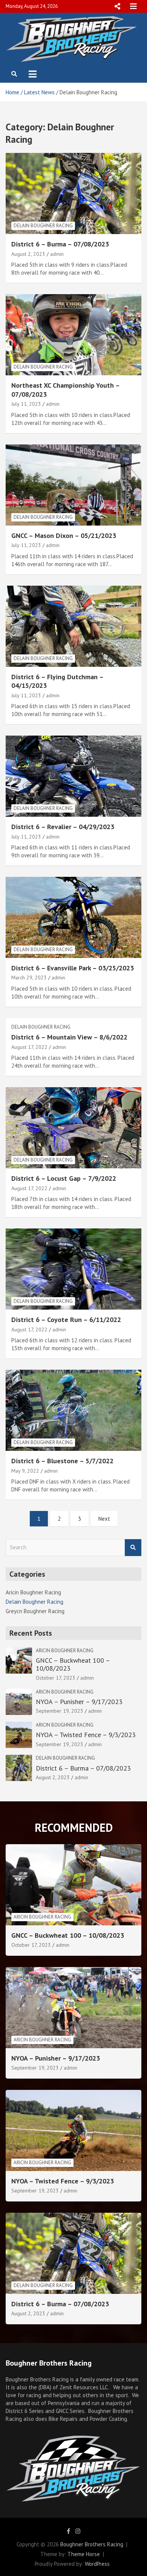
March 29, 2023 (29, 978)
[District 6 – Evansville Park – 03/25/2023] (73, 917)
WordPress (97, 2564)
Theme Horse (84, 2554)
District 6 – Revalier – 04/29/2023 (63, 827)
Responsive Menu (117, 6)
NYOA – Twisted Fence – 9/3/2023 (86, 1735)
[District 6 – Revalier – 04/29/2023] (73, 776)
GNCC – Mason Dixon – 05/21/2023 (64, 536)
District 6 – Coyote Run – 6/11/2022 (66, 1320)
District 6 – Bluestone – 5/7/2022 (62, 1461)
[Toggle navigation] (33, 74)
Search (133, 1548)
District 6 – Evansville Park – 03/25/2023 (73, 968)
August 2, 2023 (28, 254)
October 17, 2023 (56, 1678)
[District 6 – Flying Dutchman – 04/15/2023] (73, 626)
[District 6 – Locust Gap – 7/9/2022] (73, 1128)
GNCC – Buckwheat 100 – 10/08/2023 (73, 1664)
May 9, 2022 (25, 1471)
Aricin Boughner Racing (33, 1592)
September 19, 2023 (60, 1711)
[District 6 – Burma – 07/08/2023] (73, 194)
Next (104, 1519)
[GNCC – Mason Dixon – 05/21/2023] (73, 485)
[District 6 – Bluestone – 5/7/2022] (73, 1410)
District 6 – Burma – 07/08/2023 (60, 244)
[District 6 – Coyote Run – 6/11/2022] (73, 1269)
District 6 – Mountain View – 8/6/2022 (69, 1037)
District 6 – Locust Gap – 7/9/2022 (64, 1178)
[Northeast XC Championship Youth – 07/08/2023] (73, 335)
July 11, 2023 (26, 404)
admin (57, 254)
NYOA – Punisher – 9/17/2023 (79, 1702)
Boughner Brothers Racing (92, 2544)
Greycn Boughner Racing (35, 1611)
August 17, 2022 (29, 1047)
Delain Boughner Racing (43, 226)
